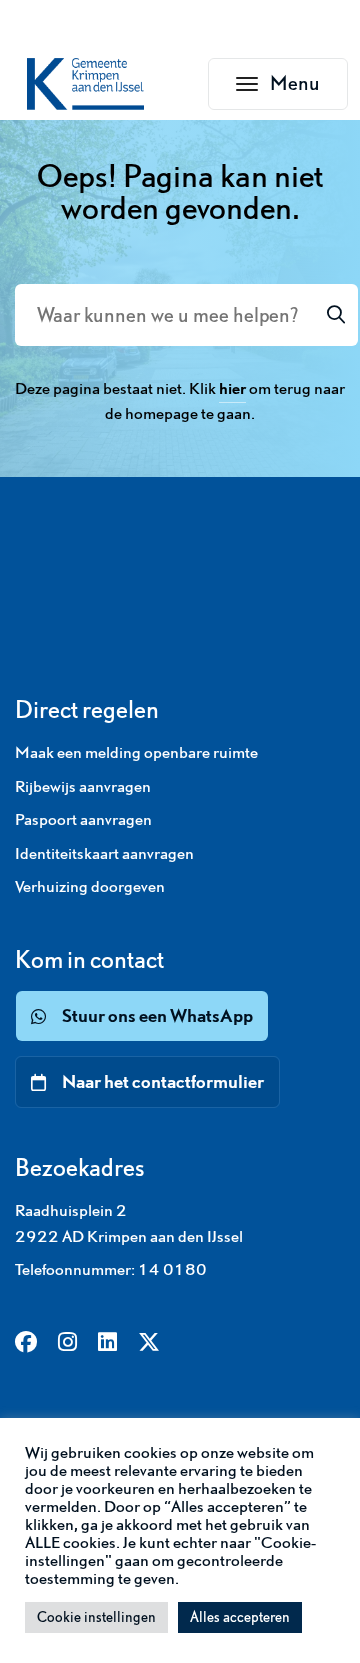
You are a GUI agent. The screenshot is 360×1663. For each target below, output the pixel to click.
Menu (309, 89)
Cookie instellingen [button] (96, 1617)
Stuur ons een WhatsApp (157, 1015)
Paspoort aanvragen (83, 819)
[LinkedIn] (107, 1344)
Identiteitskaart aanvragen (104, 853)
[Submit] (336, 315)
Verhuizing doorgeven (90, 886)
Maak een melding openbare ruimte (136, 752)
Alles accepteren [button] (240, 1617)
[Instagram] (67, 1344)
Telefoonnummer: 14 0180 (111, 1269)
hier (232, 388)
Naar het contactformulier (163, 1081)
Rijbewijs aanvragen (83, 786)
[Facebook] (26, 1344)
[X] (149, 1344)
